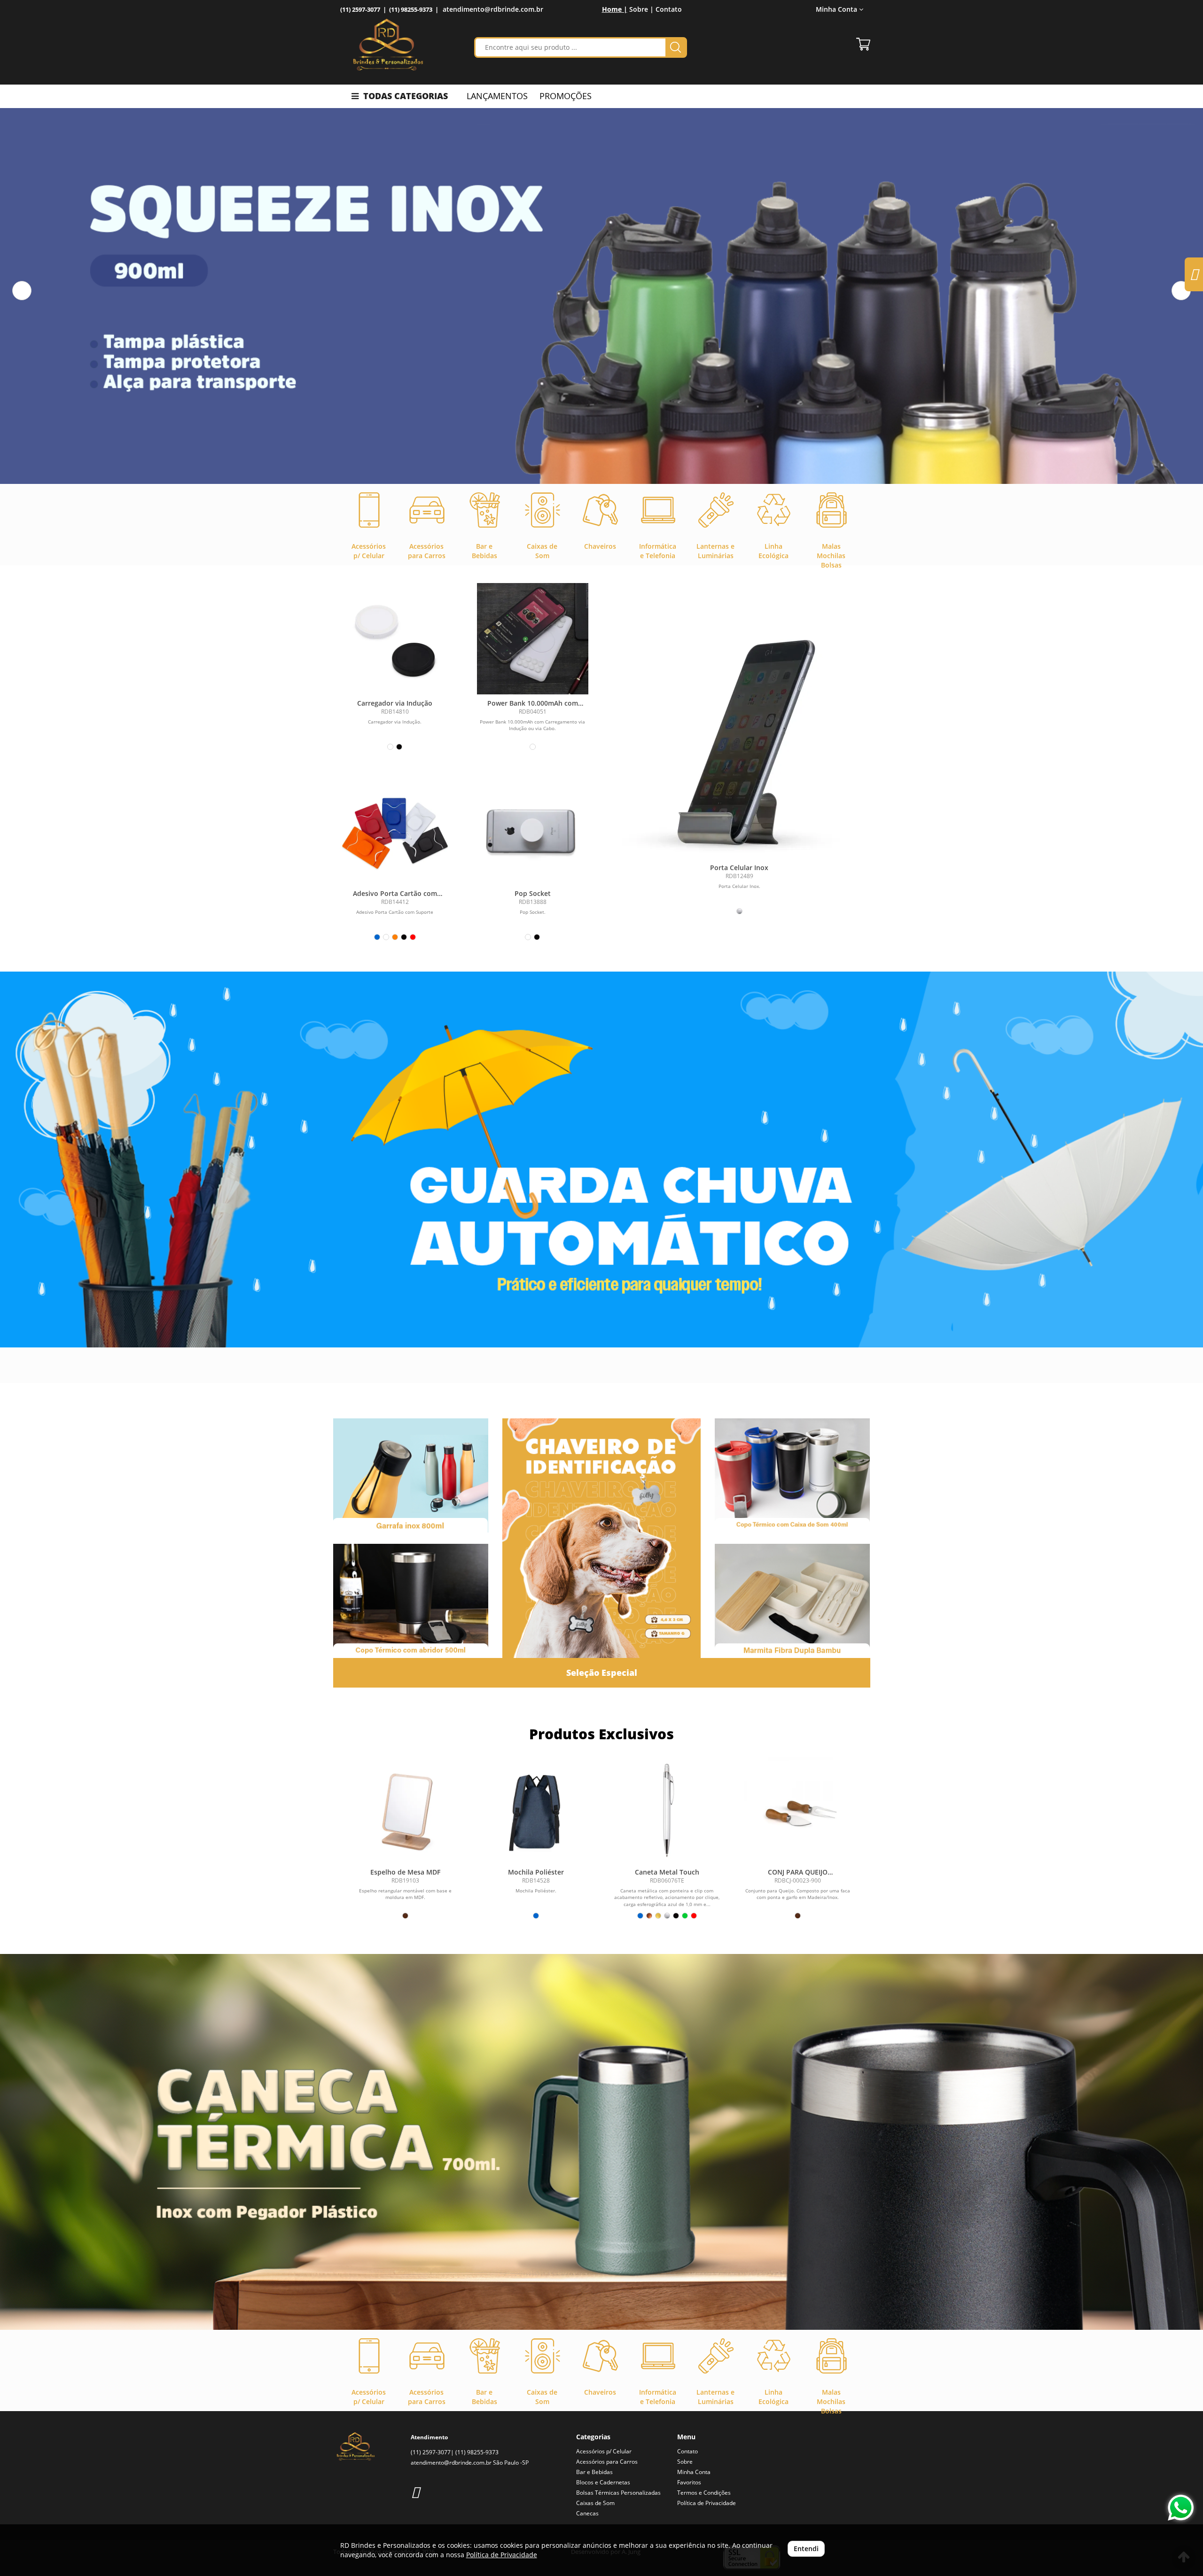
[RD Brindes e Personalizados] (388, 45)
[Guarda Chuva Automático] (601, 1160)
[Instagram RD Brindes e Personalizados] (415, 2492)
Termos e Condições (704, 2493)
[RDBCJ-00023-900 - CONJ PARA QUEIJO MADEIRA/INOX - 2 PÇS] (797, 1810)
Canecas (587, 2513)
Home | (615, 9)
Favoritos (689, 2482)
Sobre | (641, 9)
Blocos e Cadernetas (603, 2482)
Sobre (685, 2462)
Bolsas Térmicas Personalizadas (618, 2493)
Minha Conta (694, 2472)
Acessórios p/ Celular (604, 2451)
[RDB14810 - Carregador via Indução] (395, 639)
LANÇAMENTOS (497, 96)
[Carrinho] (863, 44)
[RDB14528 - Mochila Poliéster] (536, 1810)
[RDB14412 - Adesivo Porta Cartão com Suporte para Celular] (395, 829)
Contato (669, 9)
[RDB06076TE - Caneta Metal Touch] (667, 1810)
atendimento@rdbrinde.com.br (493, 9)
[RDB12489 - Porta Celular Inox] (739, 741)
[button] (22, 291)
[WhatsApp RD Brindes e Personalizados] (1181, 2508)
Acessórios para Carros (607, 2462)
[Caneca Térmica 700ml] (601, 2142)
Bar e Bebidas (594, 2472)
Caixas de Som (595, 2503)
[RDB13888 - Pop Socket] (533, 829)
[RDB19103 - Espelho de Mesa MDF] (406, 1810)
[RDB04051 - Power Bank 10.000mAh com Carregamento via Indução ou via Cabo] (533, 639)
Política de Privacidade (707, 2503)
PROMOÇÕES (566, 96)
